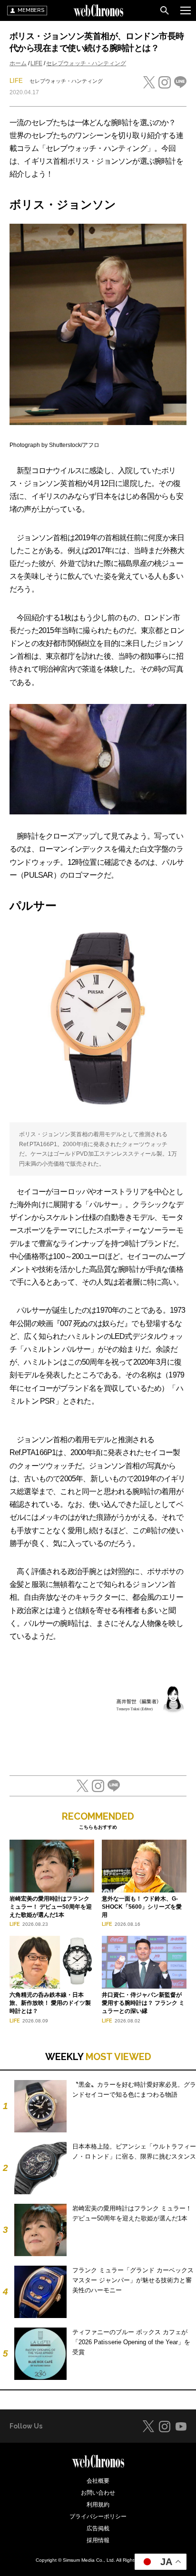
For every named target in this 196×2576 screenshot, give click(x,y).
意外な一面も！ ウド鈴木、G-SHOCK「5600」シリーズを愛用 (142, 1907)
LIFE (36, 63)
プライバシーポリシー (98, 2517)
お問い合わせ (98, 2493)
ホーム (18, 63)
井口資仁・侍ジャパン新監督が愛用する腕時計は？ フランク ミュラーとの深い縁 (143, 2003)
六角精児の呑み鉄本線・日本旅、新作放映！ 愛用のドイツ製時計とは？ (50, 2003)
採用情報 (98, 2540)
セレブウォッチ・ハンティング (86, 63)
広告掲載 (98, 2528)
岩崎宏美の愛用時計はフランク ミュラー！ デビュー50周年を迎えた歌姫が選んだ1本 (51, 1907)
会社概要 (98, 2481)
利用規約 (98, 2505)
